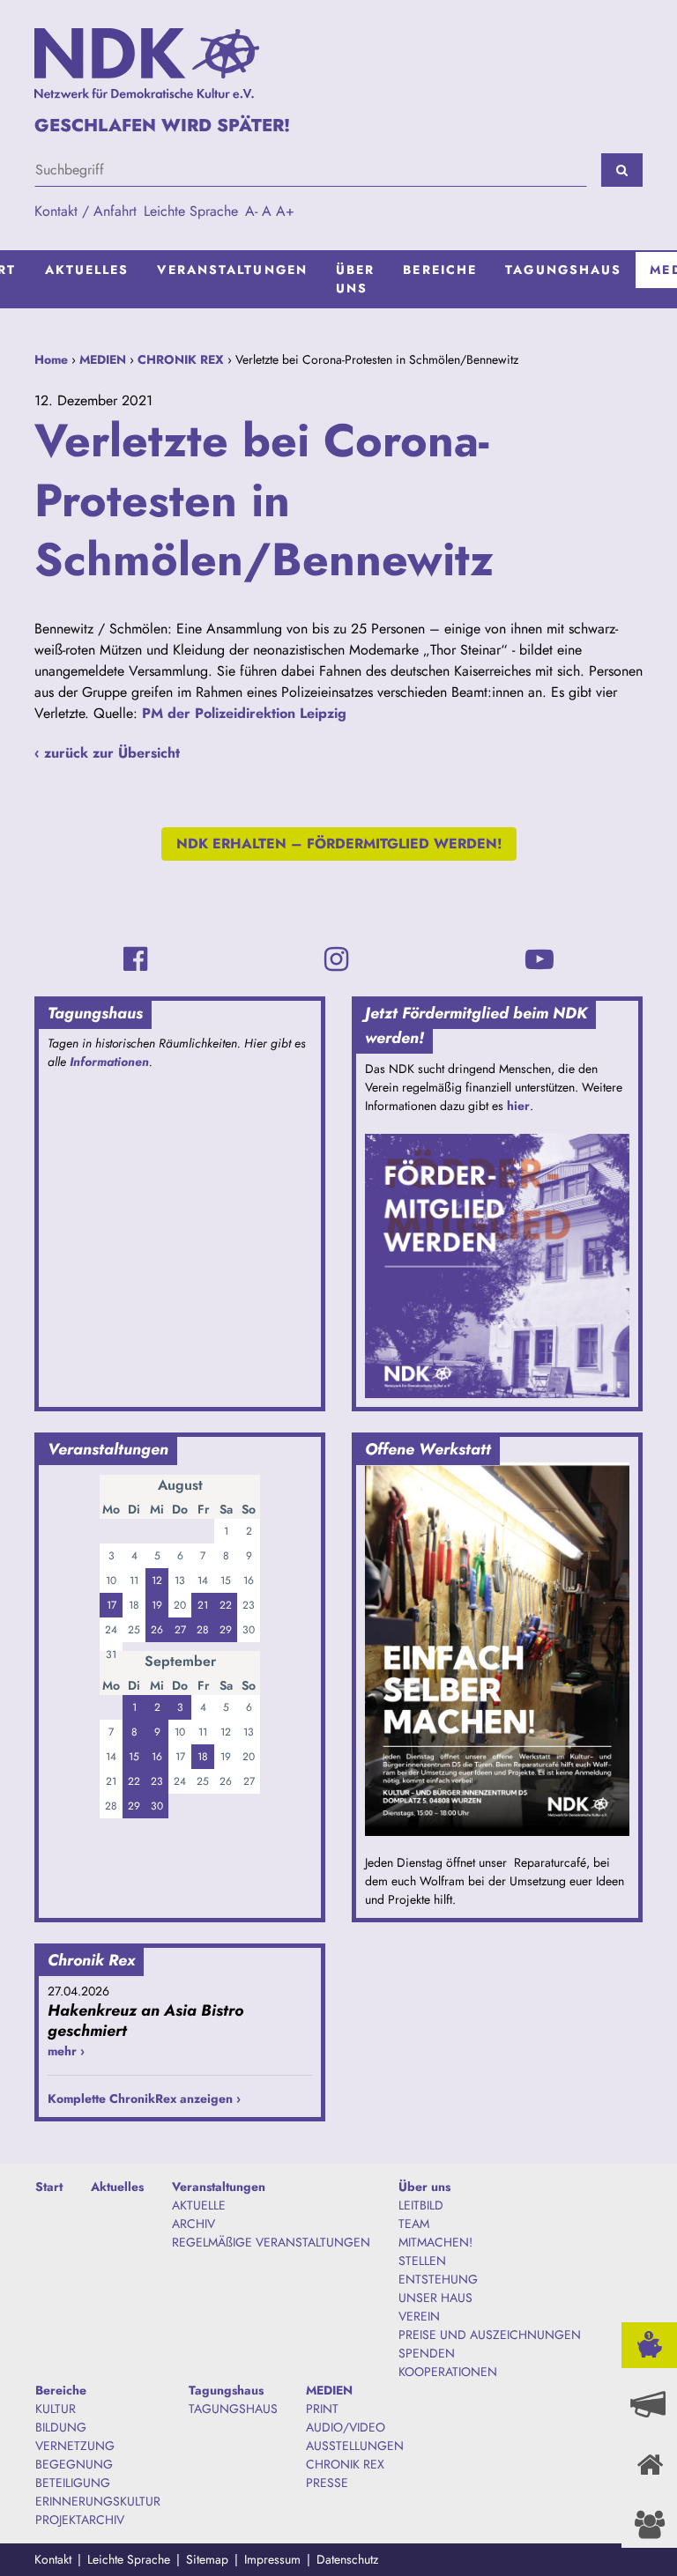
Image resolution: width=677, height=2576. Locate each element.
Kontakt (53, 2559)
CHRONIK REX (181, 359)
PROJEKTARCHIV (80, 2520)
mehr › (66, 2051)
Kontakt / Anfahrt (86, 211)
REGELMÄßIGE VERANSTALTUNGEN (271, 2242)
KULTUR (56, 2409)
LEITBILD (421, 2205)
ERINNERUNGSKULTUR (98, 2501)
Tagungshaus (563, 270)
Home (51, 359)
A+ (285, 211)
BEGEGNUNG (74, 2464)
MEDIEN (103, 359)
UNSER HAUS (435, 2298)
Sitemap (207, 2559)
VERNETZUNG (75, 2446)
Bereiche (440, 270)
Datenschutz (347, 2559)
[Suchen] (622, 170)
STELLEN (422, 2261)
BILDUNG (61, 2427)
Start (49, 2187)
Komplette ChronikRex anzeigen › (144, 2099)
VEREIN (419, 2316)
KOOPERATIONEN (448, 2372)
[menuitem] (87, 279)
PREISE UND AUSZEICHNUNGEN (490, 2335)
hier (518, 1106)
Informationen (109, 1062)
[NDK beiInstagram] (336, 959)
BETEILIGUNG (73, 2483)
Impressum (272, 2559)
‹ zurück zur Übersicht (107, 753)
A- (251, 211)
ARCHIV (193, 2224)
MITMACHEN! (435, 2242)
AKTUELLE (199, 2205)
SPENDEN (427, 2353)
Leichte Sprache (191, 211)
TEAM (414, 2224)
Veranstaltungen (232, 270)
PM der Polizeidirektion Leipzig (244, 713)
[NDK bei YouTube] (539, 959)
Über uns (355, 279)
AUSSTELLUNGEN (355, 2446)
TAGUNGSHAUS (233, 2409)
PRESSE (327, 2483)
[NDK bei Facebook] (135, 959)
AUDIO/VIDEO (346, 2427)
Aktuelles (87, 270)
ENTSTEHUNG (438, 2279)
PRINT (322, 2409)
